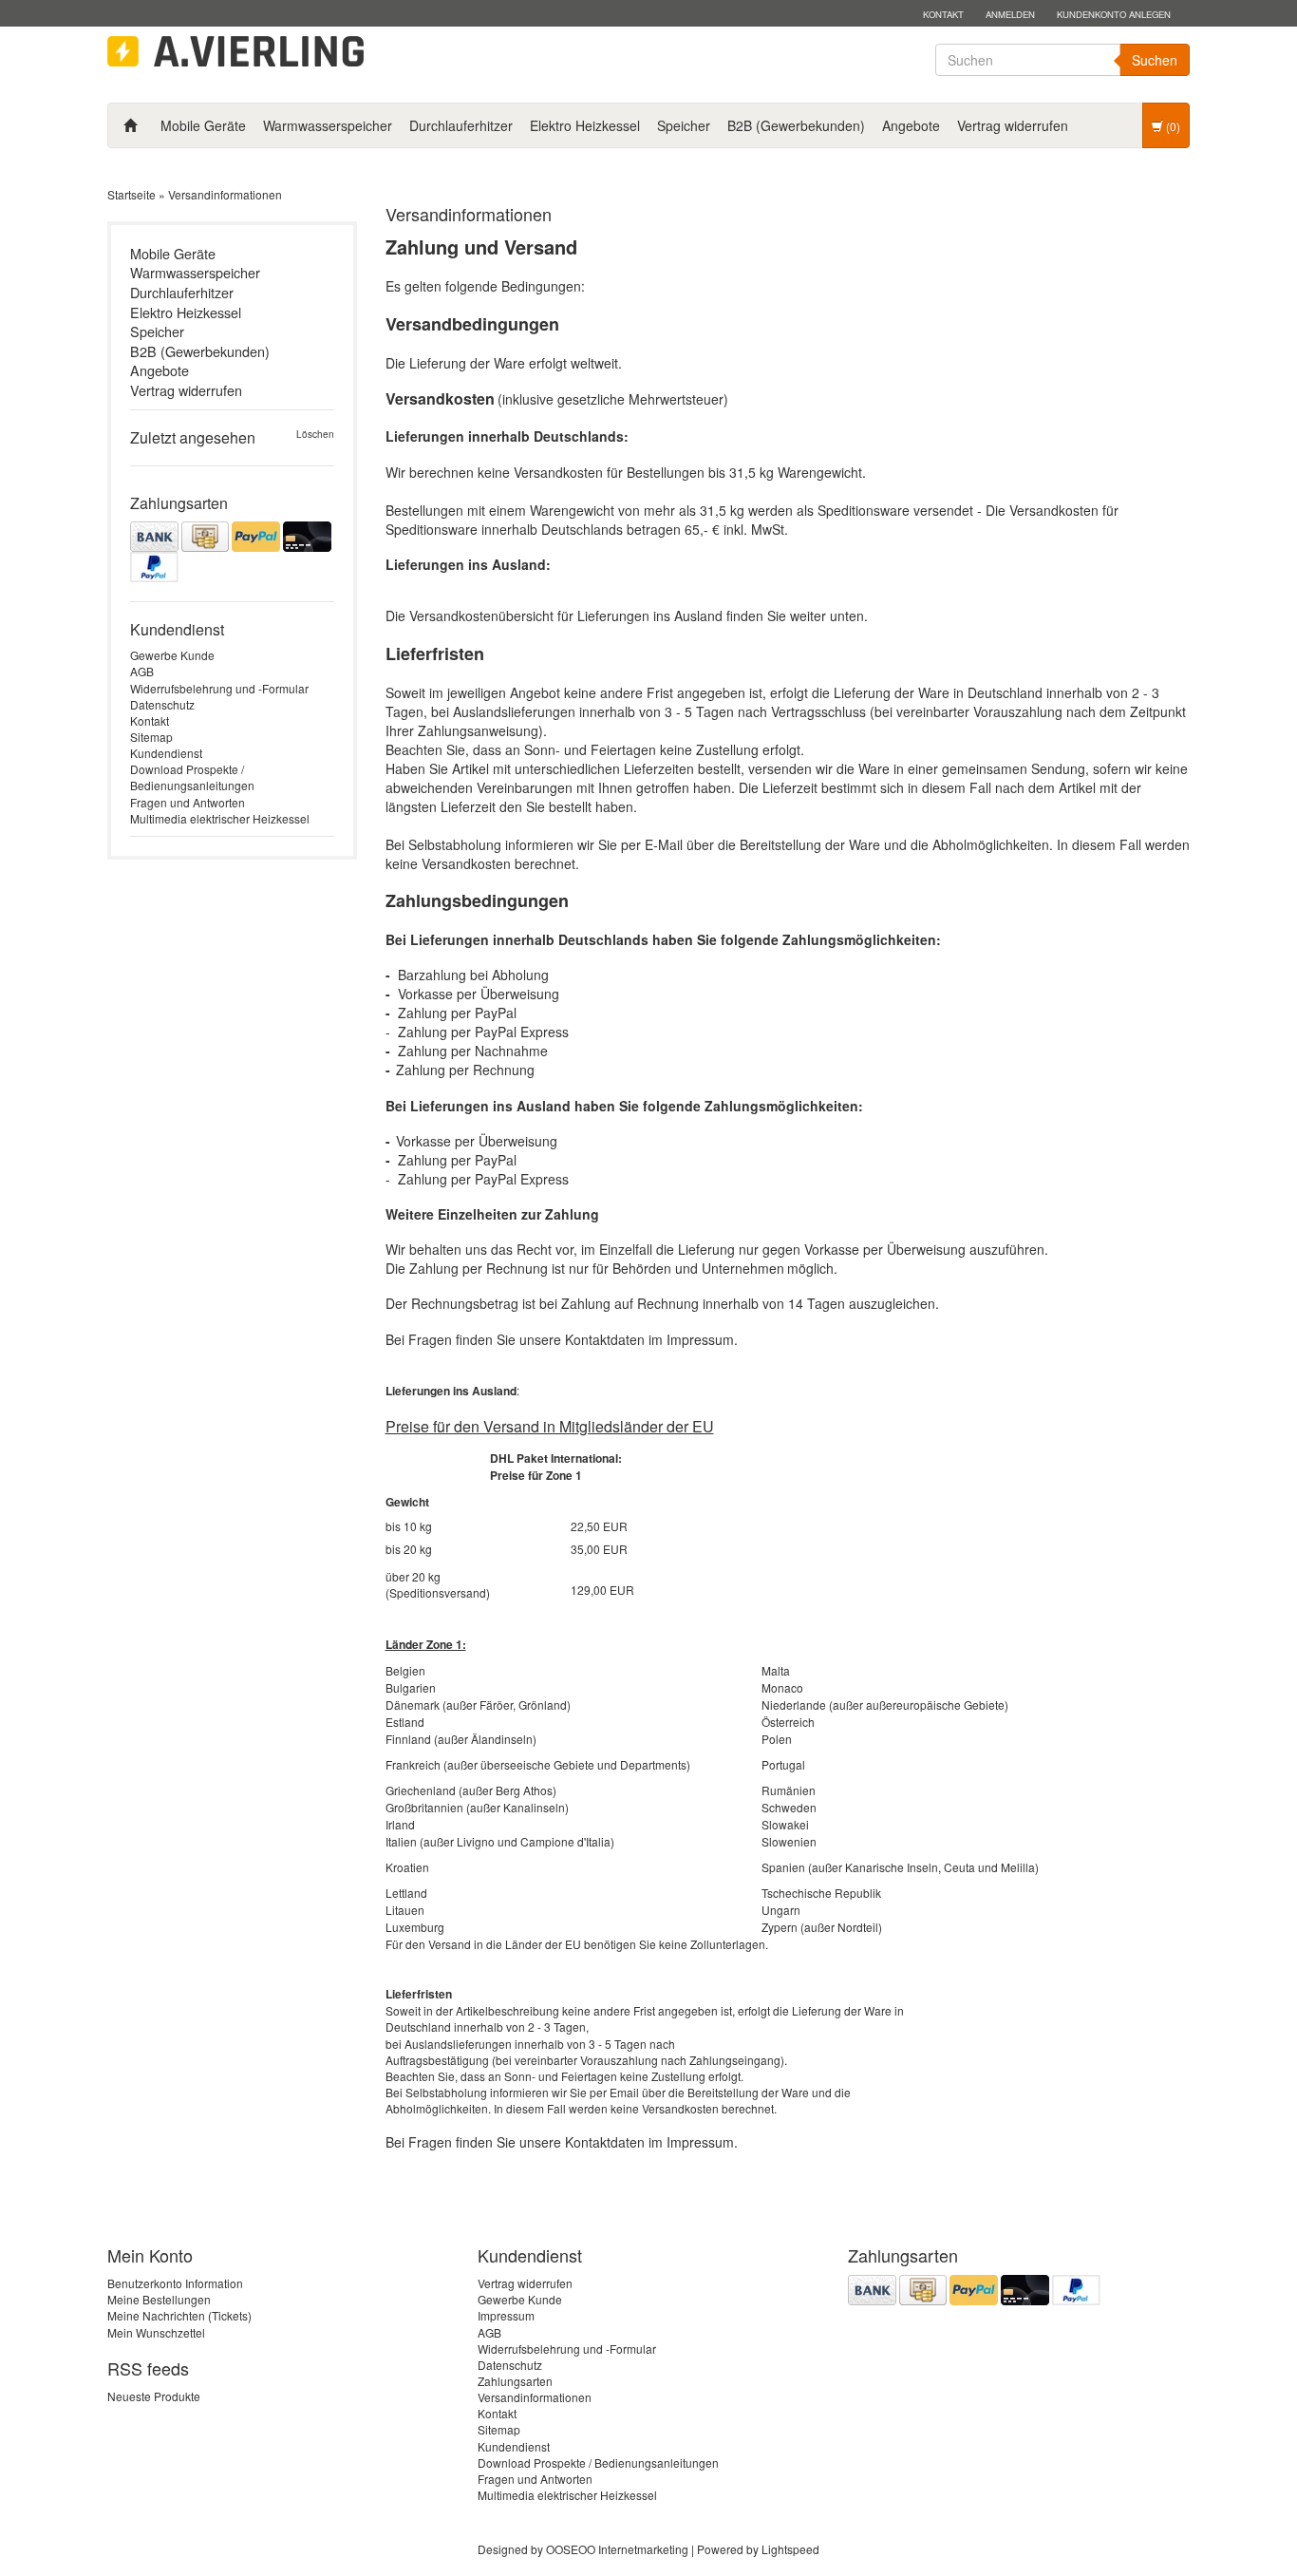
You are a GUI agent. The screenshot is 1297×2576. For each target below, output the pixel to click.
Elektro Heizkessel (585, 125)
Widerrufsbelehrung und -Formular (219, 688)
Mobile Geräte (203, 125)
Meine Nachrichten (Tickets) (179, 2315)
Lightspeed (790, 2549)
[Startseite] (130, 125)
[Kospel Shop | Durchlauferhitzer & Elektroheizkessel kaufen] (235, 52)
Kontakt (943, 14)
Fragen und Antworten (188, 802)
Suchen (1155, 60)
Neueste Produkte (154, 2396)
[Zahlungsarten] (232, 552)
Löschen (315, 435)
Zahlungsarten (515, 2381)
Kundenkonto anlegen (1114, 14)
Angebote (911, 125)
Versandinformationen (225, 194)
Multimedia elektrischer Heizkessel (220, 818)
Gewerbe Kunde (172, 655)
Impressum (506, 2315)
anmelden (1010, 14)
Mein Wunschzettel (156, 2332)
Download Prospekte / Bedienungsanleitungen (192, 777)
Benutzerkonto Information (175, 2283)
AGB (142, 671)
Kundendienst (166, 753)
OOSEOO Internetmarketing (617, 2549)
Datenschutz (162, 704)
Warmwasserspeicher (328, 125)
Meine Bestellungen (159, 2299)
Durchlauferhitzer (461, 125)
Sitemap (151, 737)
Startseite (132, 194)
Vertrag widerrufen (1013, 125)
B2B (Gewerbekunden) (796, 125)
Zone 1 (564, 1475)
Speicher (684, 125)
